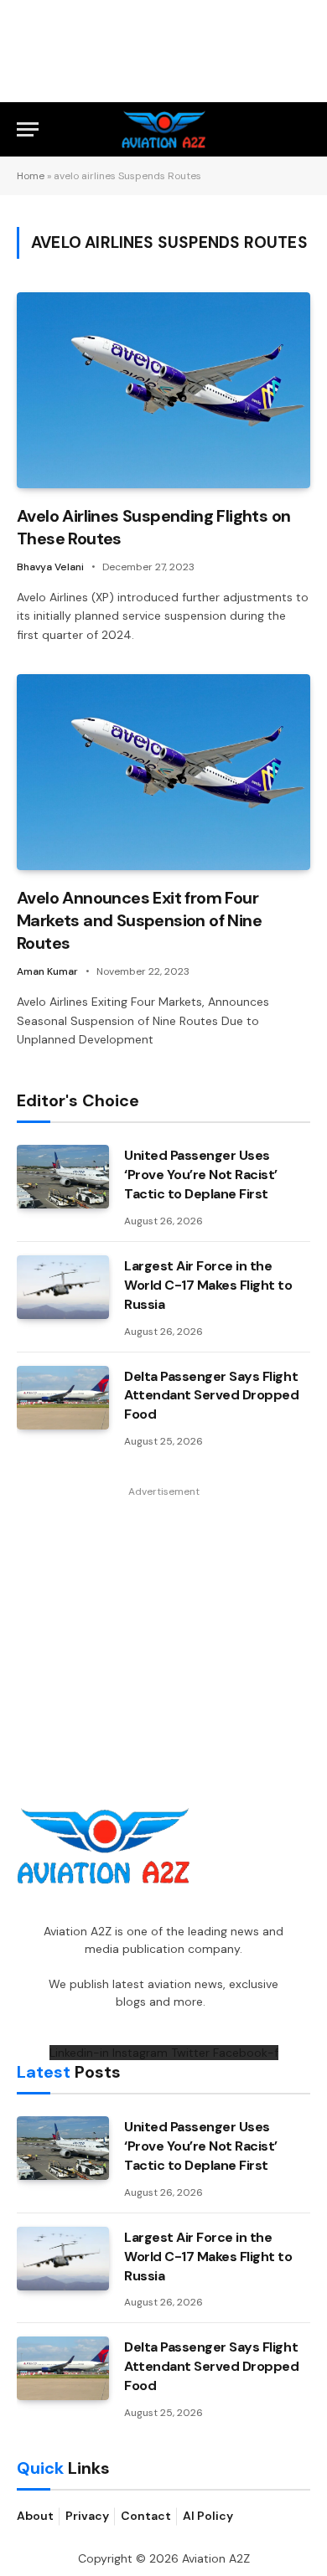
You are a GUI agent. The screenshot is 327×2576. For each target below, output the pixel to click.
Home (31, 176)
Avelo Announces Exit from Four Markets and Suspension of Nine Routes (139, 920)
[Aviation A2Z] (164, 129)
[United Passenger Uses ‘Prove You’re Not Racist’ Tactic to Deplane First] (63, 1177)
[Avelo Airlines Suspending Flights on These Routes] (163, 390)
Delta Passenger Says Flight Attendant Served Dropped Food (211, 1396)
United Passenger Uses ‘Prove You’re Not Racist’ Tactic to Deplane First (201, 1175)
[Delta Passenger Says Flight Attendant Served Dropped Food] (63, 1398)
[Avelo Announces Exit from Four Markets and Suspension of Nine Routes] (163, 772)
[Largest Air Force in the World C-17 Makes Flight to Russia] (63, 1287)
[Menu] (28, 129)
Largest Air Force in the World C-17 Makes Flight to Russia (208, 1285)
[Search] (303, 129)
